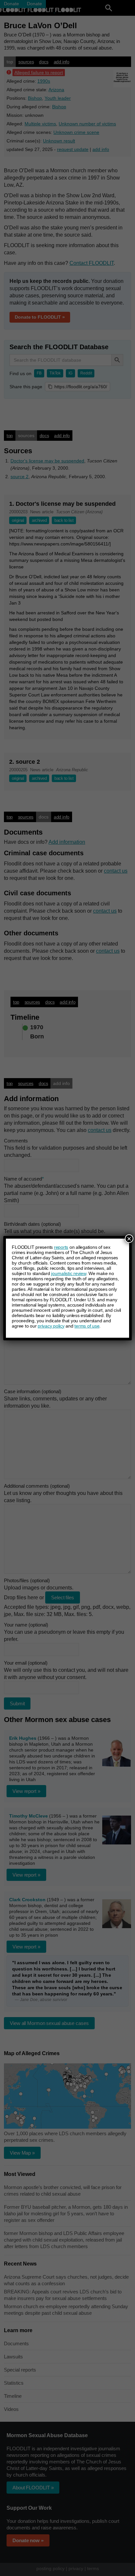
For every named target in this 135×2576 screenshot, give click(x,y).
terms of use (87, 1326)
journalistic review (68, 1273)
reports (61, 1247)
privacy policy (51, 1326)
